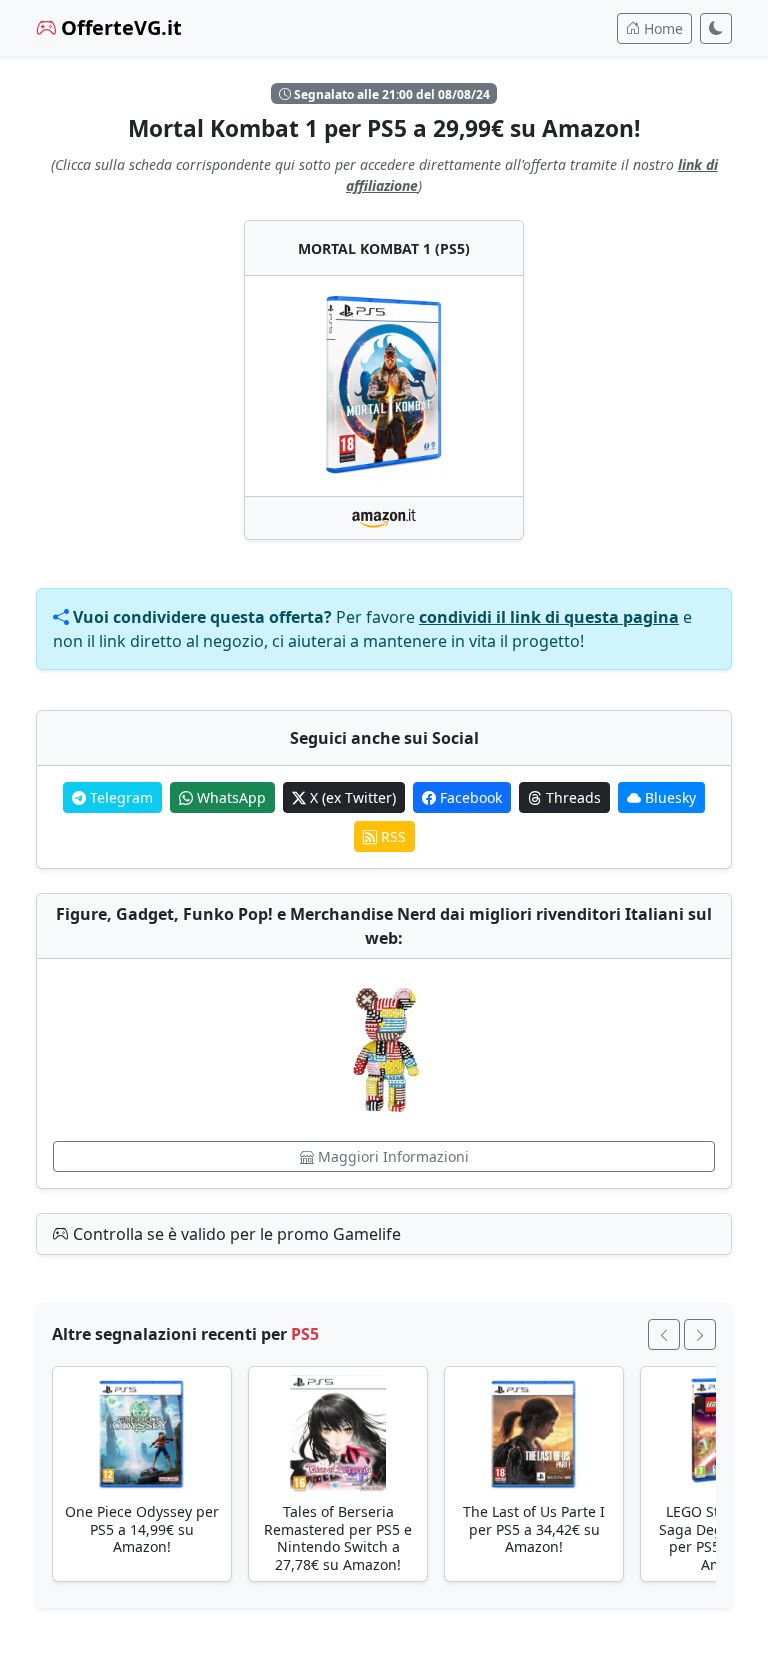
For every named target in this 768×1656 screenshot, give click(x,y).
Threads (571, 797)
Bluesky (668, 797)
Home (661, 28)
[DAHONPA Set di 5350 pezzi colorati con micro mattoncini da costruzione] (384, 1050)
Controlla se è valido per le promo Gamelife (235, 1234)
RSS (391, 836)
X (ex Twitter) (351, 797)
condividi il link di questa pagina (549, 617)
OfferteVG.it (119, 27)
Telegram (119, 797)
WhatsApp (229, 797)
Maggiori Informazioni (391, 1156)
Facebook (469, 797)
